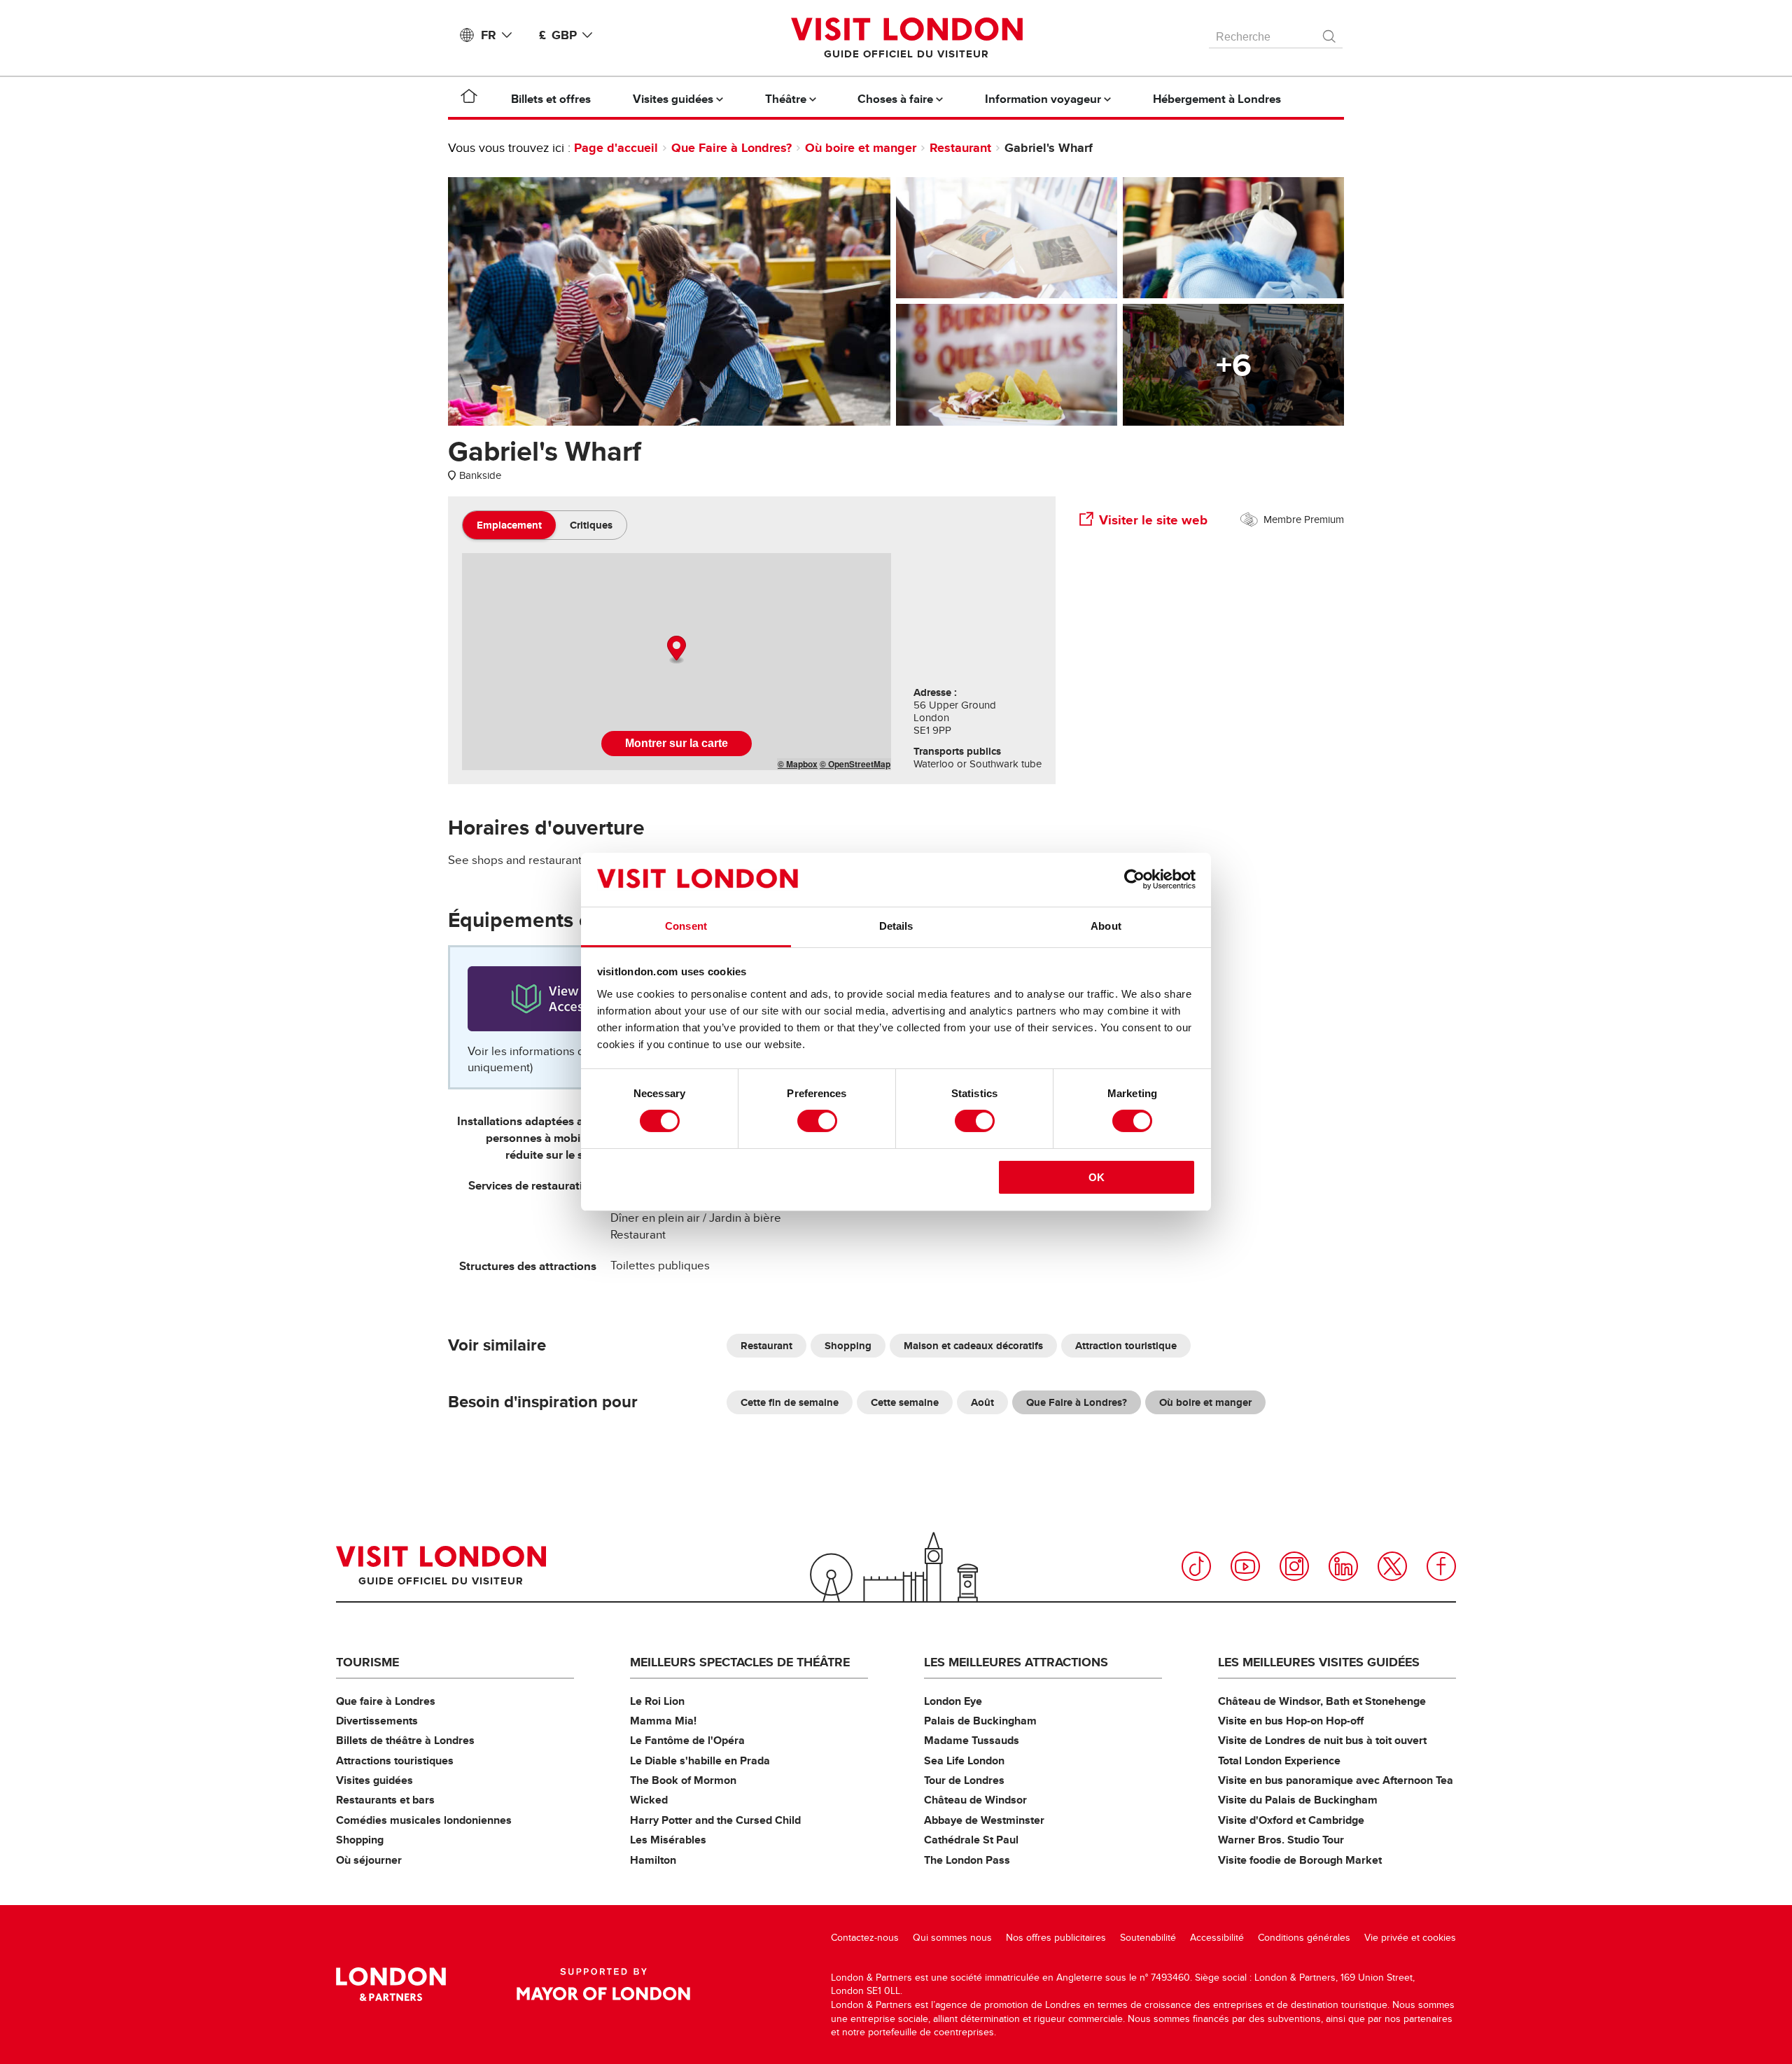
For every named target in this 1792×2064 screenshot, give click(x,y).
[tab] (509, 525)
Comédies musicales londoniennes (424, 1820)
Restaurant (960, 148)
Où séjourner (369, 1860)
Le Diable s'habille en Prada (700, 1760)
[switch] (817, 1121)
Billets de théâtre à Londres (405, 1740)
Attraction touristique (1126, 1346)
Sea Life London (964, 1760)
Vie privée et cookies (1410, 1938)
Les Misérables (668, 1840)
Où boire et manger (861, 148)
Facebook (1441, 1566)
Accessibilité (1217, 1938)
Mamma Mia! (663, 1721)
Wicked (649, 1800)
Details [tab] (896, 926)
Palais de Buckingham (980, 1721)
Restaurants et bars (385, 1800)
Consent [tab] (686, 926)
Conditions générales (1304, 1938)
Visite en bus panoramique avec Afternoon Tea (1336, 1780)
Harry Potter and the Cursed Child (715, 1820)
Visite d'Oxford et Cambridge (1291, 1820)
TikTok (1196, 1566)
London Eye (953, 1701)
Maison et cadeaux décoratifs (973, 1346)
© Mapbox (798, 764)
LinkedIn (1343, 1566)
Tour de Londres (964, 1780)
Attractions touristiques (395, 1760)
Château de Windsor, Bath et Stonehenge (1322, 1701)
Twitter (1392, 1566)
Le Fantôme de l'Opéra (687, 1740)
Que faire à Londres (386, 1701)
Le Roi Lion (657, 1701)
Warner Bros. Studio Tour (1281, 1840)
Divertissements (377, 1721)
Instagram (1294, 1566)
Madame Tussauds (972, 1740)
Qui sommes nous (952, 1938)
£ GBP (558, 35)
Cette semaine (905, 1402)
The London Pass (967, 1860)
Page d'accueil (616, 148)
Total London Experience (1279, 1760)
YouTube (1245, 1566)
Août (982, 1402)
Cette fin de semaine (790, 1402)
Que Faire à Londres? (731, 148)
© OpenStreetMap (855, 764)
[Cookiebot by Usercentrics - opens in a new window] (1134, 879)
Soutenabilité (1148, 1938)
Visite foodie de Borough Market (1300, 1860)
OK (1097, 1177)
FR (489, 35)
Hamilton (653, 1860)
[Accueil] (469, 99)
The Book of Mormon (683, 1780)
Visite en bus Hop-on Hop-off (1291, 1721)
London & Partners (391, 1984)
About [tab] (1106, 926)
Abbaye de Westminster (984, 1820)
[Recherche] (1330, 33)
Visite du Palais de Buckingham (1298, 1800)
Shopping (848, 1346)
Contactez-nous (865, 1938)
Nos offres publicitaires (1056, 1938)
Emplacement (509, 525)
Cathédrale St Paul (971, 1840)
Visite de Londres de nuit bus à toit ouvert (1322, 1740)
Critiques (591, 525)
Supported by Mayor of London (603, 1984)
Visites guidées (374, 1780)
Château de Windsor (975, 1800)
